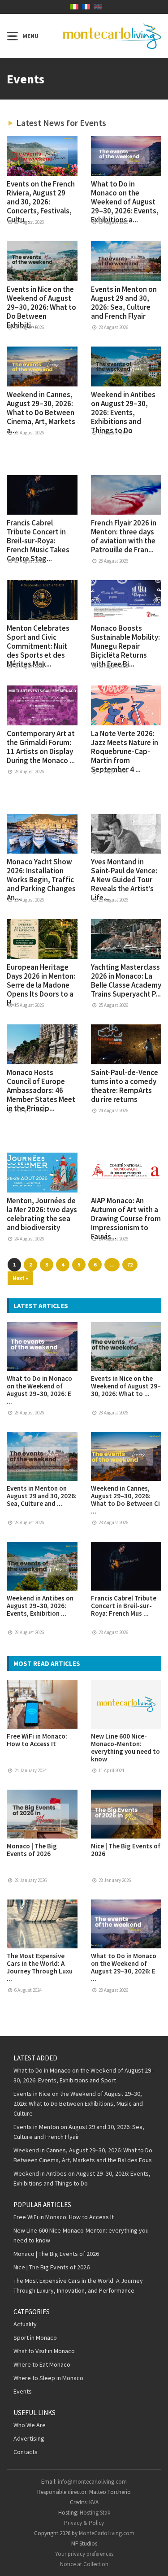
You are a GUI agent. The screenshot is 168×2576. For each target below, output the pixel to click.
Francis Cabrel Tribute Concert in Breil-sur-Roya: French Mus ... (124, 1606)
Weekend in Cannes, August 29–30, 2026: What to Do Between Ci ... (125, 1500)
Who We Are (30, 2425)
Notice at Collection (84, 2564)
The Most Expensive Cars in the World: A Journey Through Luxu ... (40, 1967)
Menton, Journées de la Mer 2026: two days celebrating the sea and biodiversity (42, 1214)
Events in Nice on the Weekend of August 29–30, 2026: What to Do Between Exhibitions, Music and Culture (78, 2103)
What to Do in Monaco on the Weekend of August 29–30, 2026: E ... (39, 1390)
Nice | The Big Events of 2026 (126, 1850)
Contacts (26, 2452)
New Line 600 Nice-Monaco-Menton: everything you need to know (125, 1748)
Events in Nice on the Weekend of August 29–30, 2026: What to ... (126, 1386)
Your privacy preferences (84, 2554)
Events (23, 2391)
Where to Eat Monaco (42, 2364)
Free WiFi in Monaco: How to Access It (37, 1740)
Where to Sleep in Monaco (48, 2378)
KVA (94, 2502)
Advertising (29, 2438)
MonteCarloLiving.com (107, 2533)
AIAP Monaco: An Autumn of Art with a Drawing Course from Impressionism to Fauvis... (126, 1219)
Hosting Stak (95, 2513)
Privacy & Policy (84, 2523)
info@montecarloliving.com (92, 2482)
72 (130, 1264)
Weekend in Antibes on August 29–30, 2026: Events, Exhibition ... (40, 1606)
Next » (20, 1278)
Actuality (25, 2324)
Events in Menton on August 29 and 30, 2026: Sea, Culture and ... (42, 1496)
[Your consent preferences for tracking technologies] (152, 2560)
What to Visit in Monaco (44, 2351)
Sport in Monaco (35, 2337)
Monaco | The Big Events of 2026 (32, 1850)
